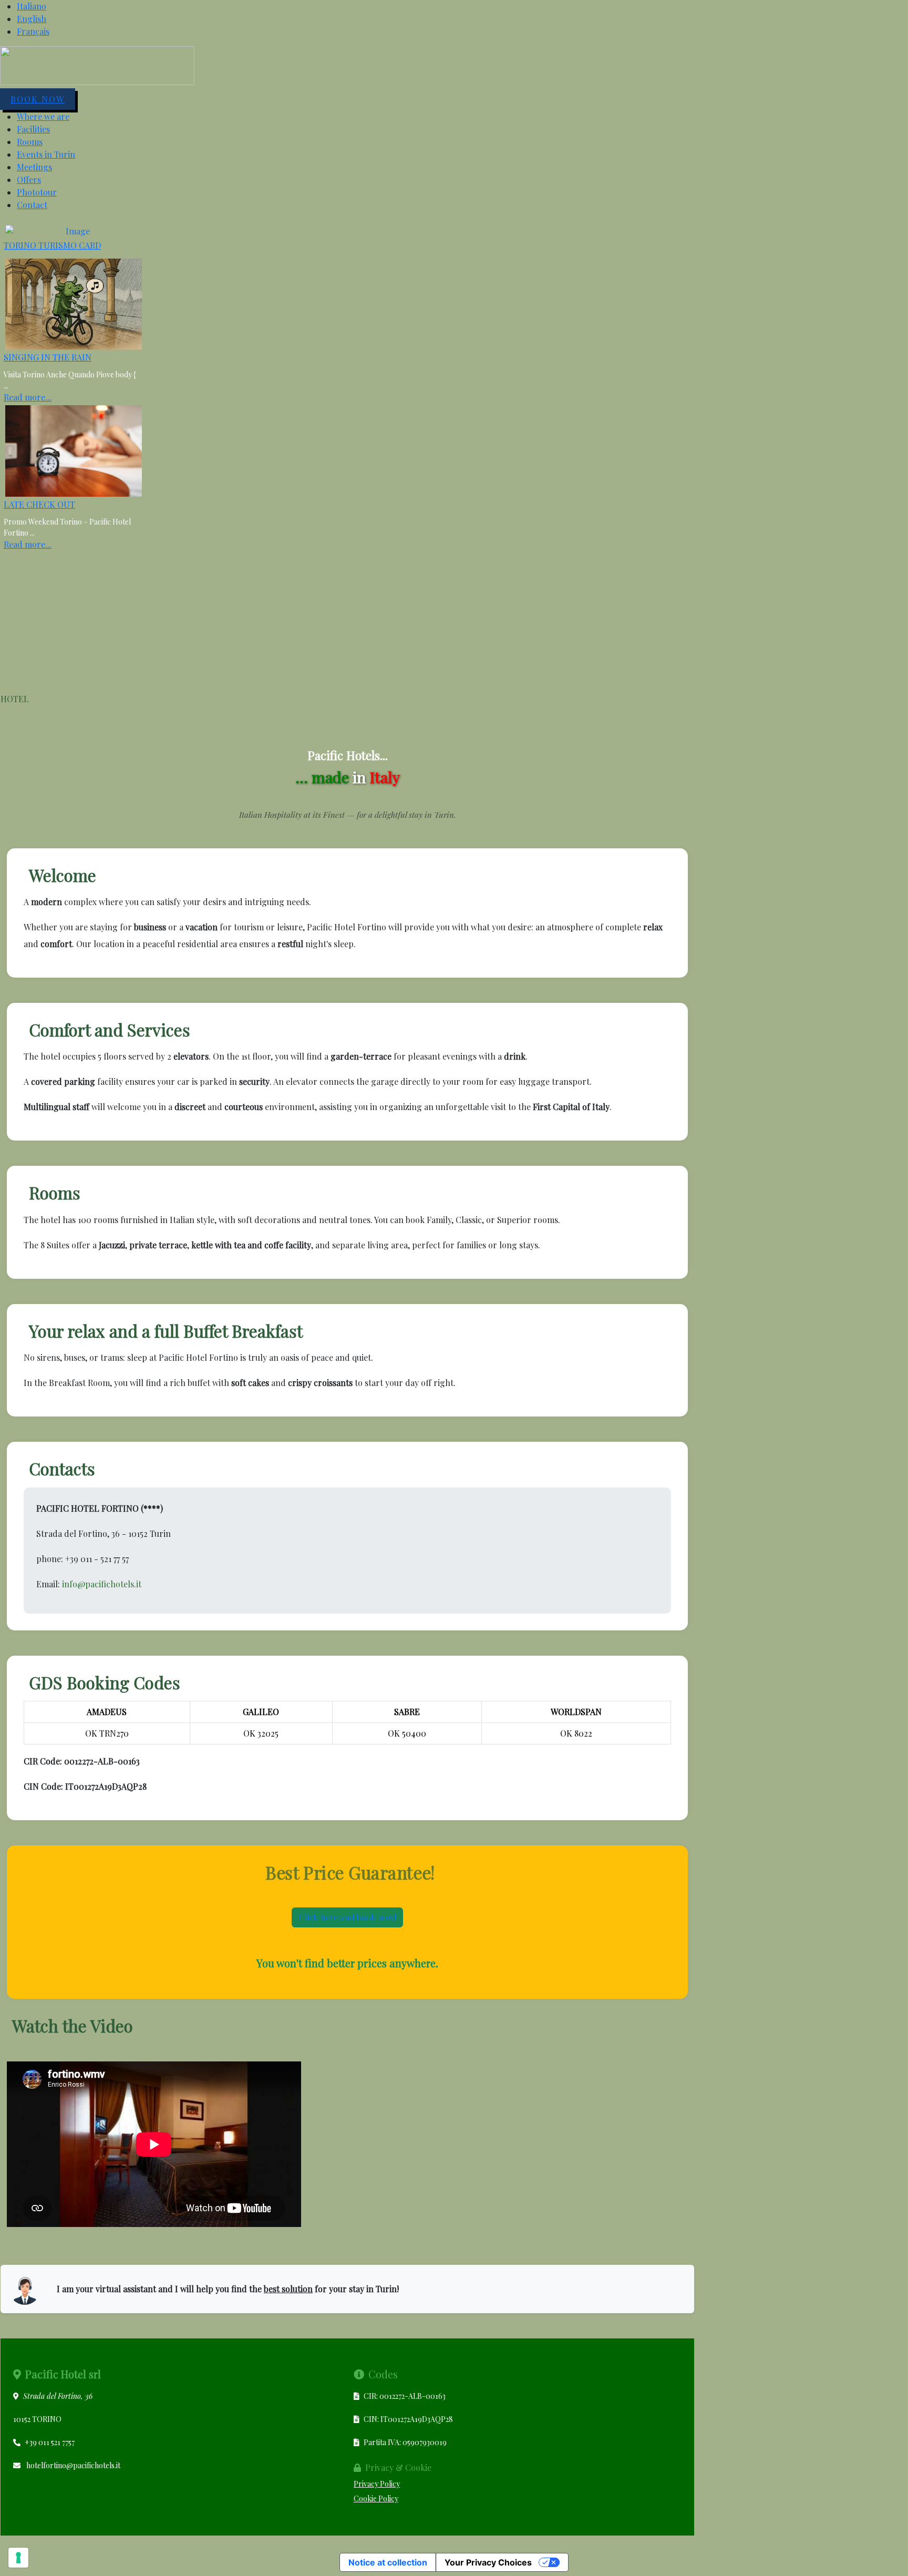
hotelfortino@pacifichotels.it (73, 2465)
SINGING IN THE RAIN (48, 357)
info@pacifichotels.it (102, 1584)
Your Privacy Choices (488, 2562)
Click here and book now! (347, 1917)
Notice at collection (388, 2562)
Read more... (28, 397)
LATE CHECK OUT (39, 504)
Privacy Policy (377, 2484)
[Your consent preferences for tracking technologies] (18, 2558)
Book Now (38, 99)
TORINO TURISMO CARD (52, 245)
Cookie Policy (376, 2498)
